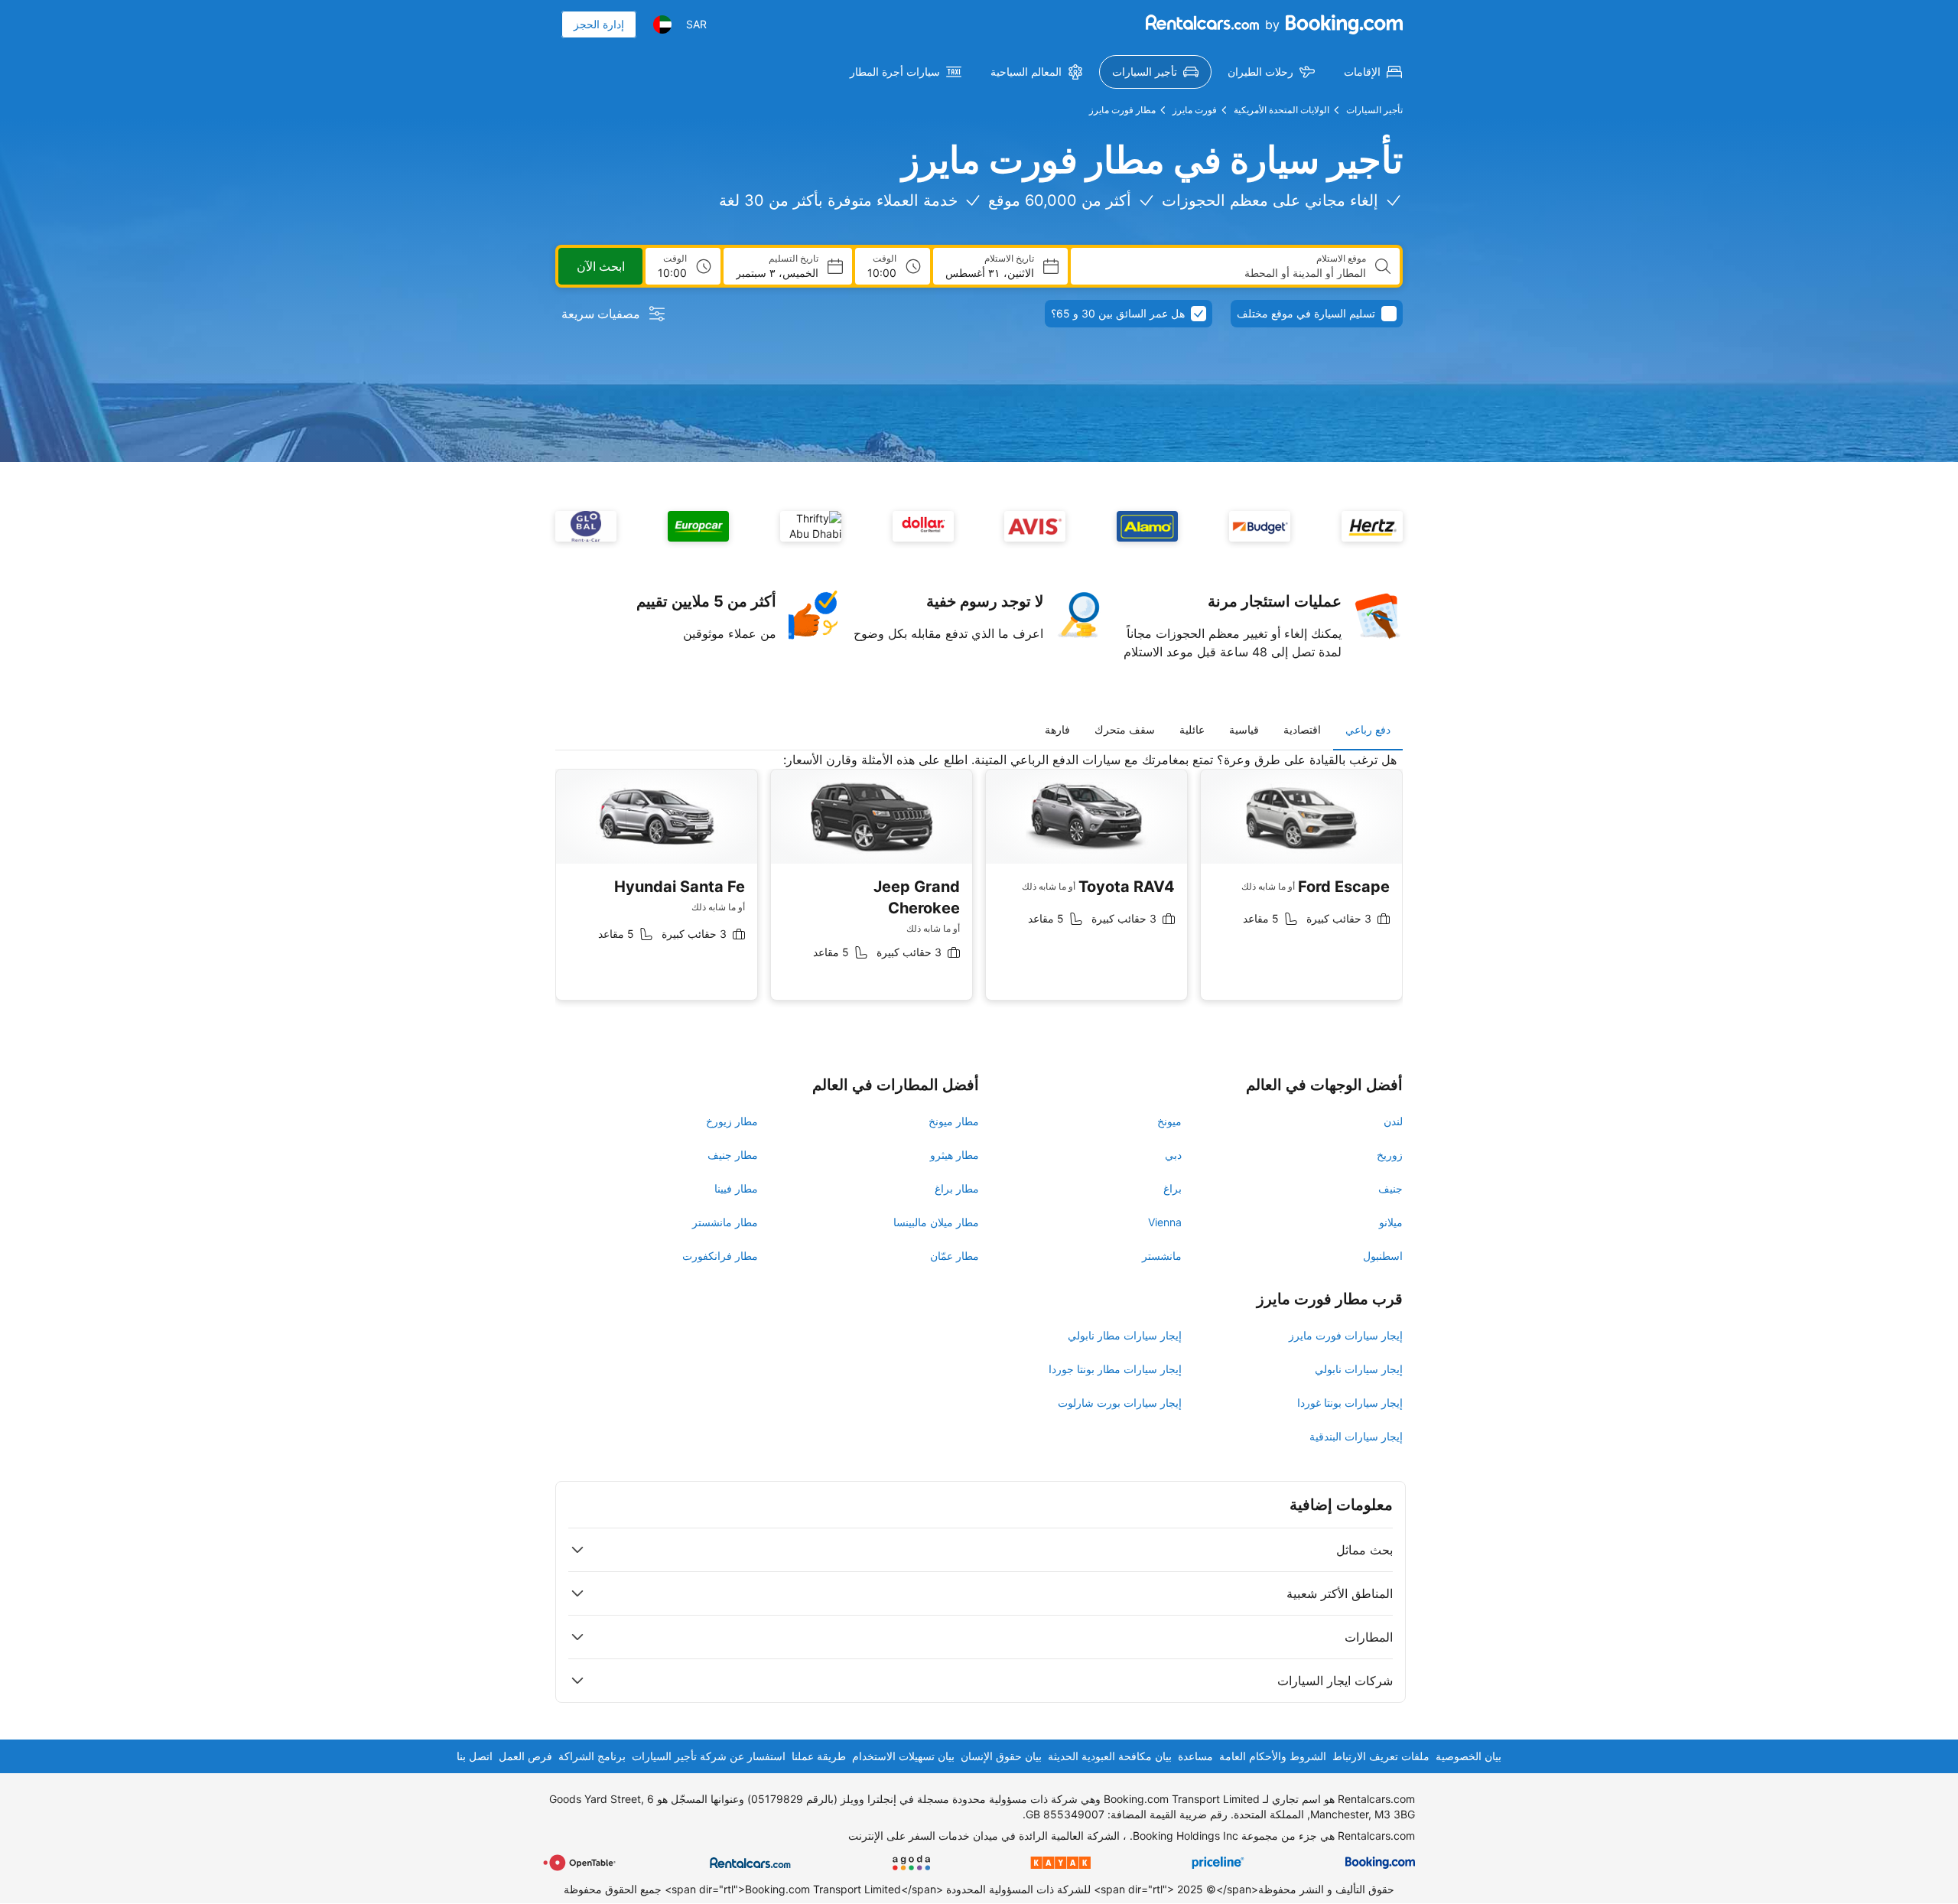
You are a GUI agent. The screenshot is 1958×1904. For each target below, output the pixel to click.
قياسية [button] (1244, 729)
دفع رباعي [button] (1368, 729)
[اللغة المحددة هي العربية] (662, 24)
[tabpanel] (979, 888)
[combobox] (1225, 273)
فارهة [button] (1057, 729)
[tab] (1368, 730)
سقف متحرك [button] (1125, 729)
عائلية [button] (1192, 729)
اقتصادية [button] (1302, 729)
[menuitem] (1373, 72)
